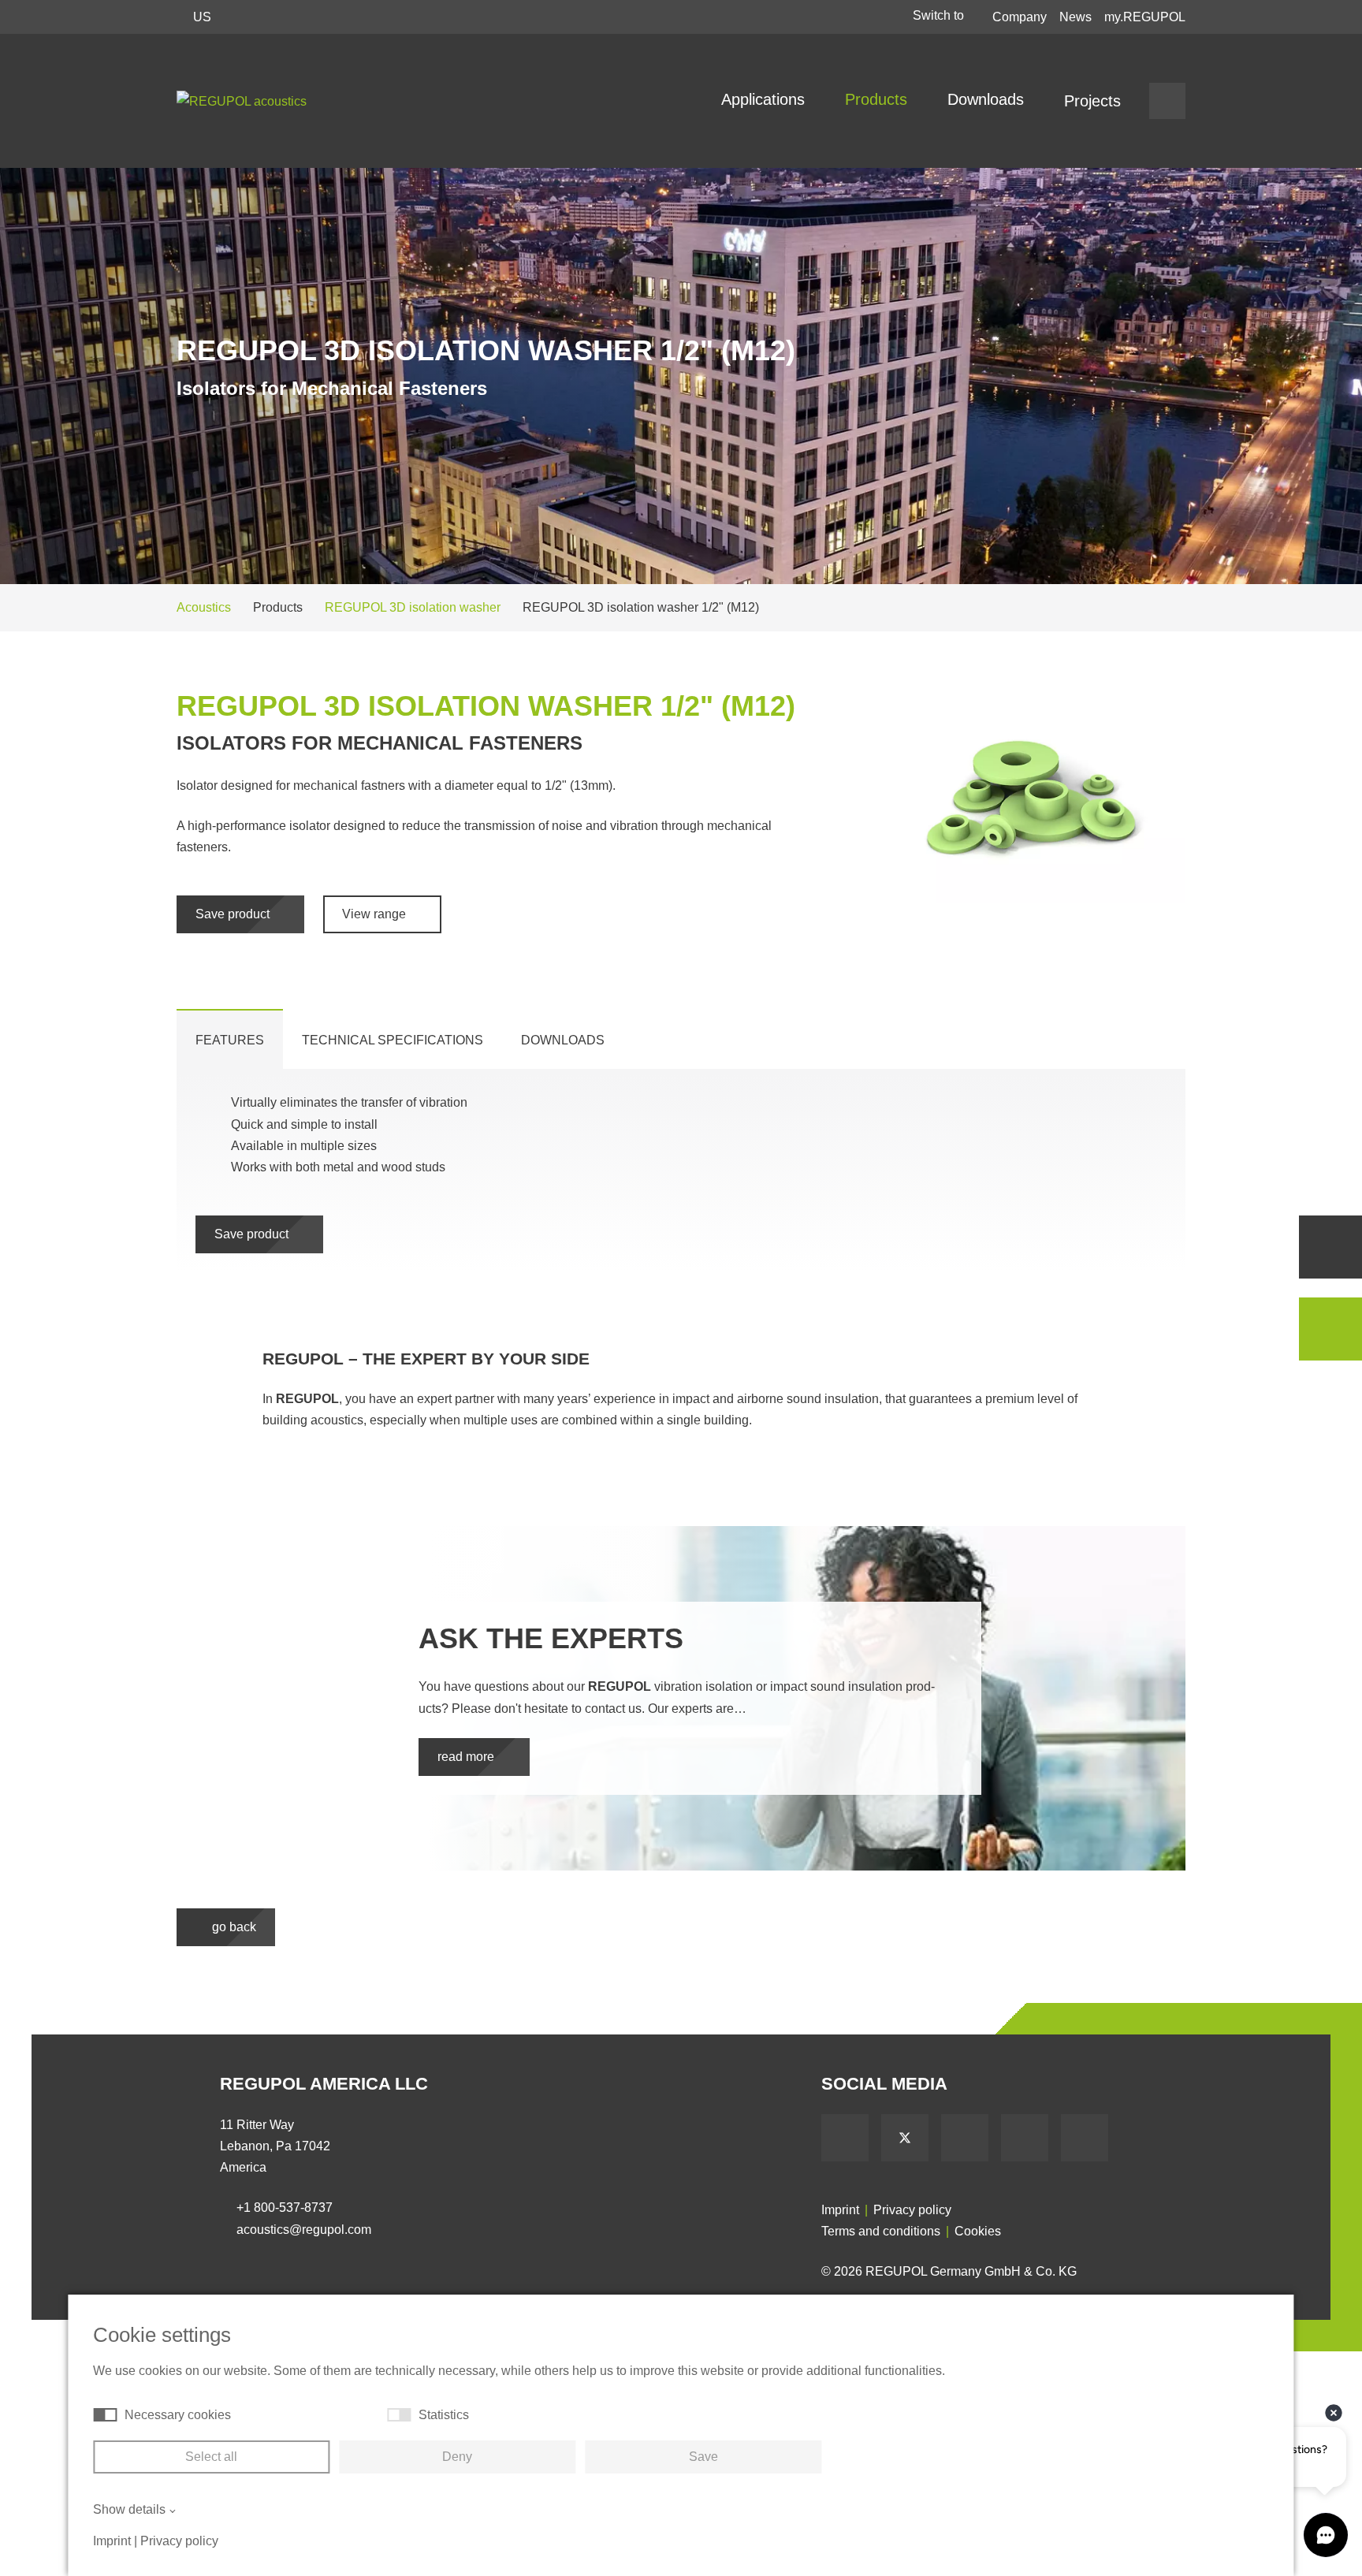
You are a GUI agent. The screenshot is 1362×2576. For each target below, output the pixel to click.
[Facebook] (845, 2138)
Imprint (840, 2210)
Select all (211, 2457)
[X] (905, 2138)
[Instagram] (1085, 2138)
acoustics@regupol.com (304, 2230)
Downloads (988, 99)
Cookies (978, 2231)
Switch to (940, 15)
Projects (1092, 101)
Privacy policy (912, 2210)
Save (703, 2457)
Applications (765, 99)
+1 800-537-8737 (285, 2207)
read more (467, 1757)
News (1075, 17)
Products (878, 99)
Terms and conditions (881, 2231)
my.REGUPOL (1145, 17)
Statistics (444, 2415)
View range (376, 914)
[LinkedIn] (1025, 2138)
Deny (457, 2457)
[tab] (230, 1039)
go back (233, 1927)
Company (1020, 17)
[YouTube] (965, 2138)
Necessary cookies (178, 2415)
